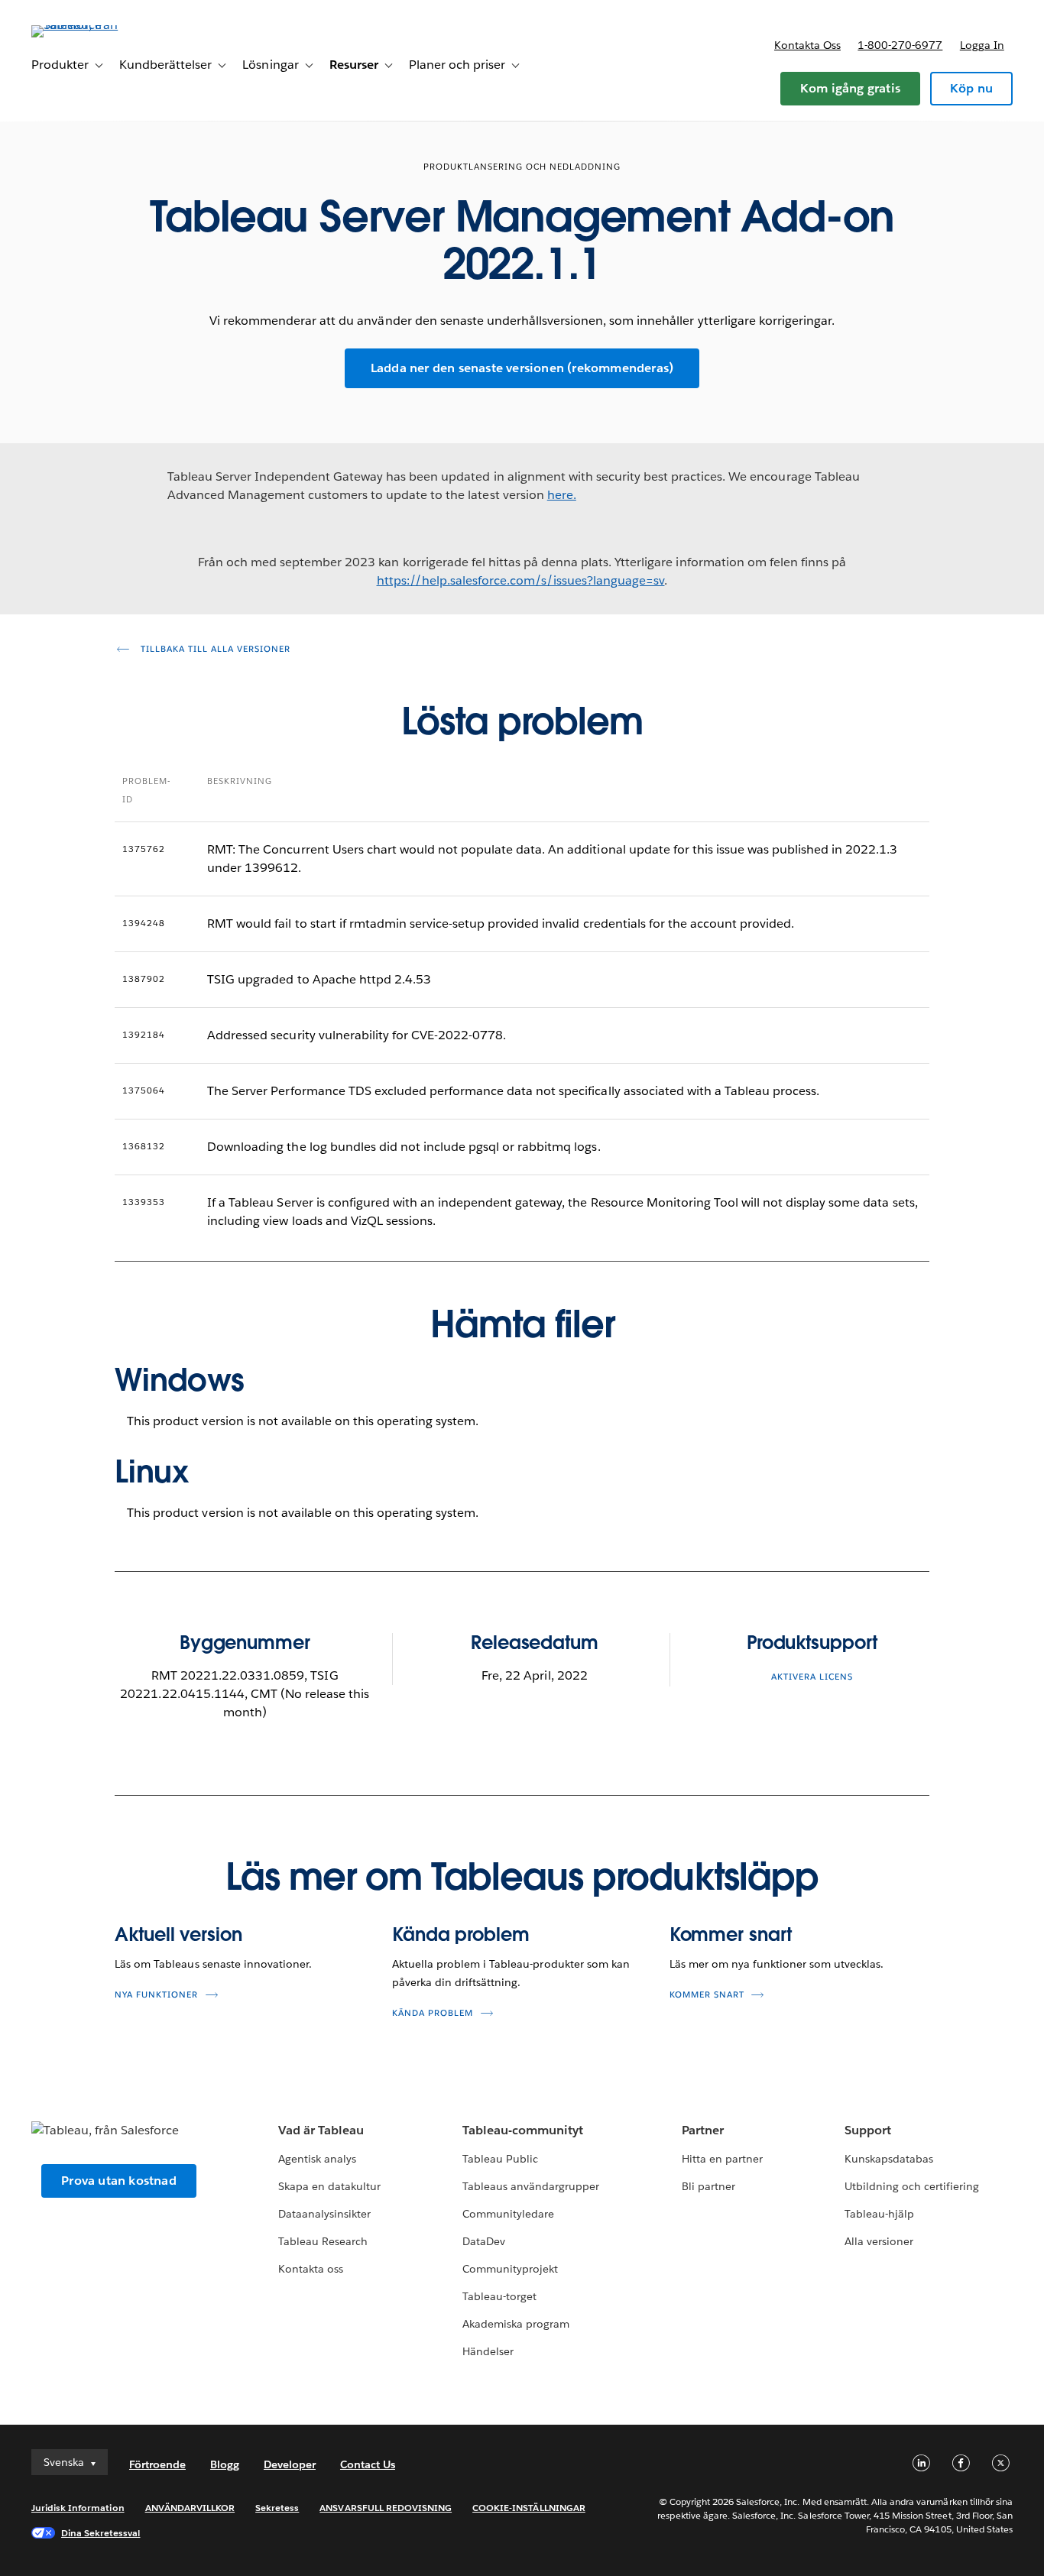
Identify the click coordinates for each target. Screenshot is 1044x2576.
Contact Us (368, 2464)
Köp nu (971, 88)
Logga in (982, 45)
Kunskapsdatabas (889, 2159)
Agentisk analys (317, 2159)
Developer (290, 2464)
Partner (703, 2130)
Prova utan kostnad (119, 2181)
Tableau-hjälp (879, 2214)
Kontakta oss (807, 45)
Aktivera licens (812, 1677)
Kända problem (461, 1934)
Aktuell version (178, 1934)
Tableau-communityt (523, 2130)
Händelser (488, 2351)
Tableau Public (500, 2159)
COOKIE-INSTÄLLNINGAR (529, 2508)
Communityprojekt (510, 2269)
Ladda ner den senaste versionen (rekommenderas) (522, 368)
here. (562, 495)
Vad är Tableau (321, 2130)
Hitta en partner (722, 2159)
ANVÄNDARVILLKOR (190, 2508)
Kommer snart (731, 1934)
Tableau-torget (499, 2296)
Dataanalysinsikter (324, 2214)
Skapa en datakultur (329, 2186)
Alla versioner (879, 2241)
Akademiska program (516, 2324)
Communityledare (508, 2214)
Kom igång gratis (850, 88)
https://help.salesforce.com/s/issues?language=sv (521, 580)
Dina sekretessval (101, 2533)
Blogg (225, 2464)
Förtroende (157, 2464)
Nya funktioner (156, 1995)
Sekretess (277, 2508)
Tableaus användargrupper (531, 2186)
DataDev (484, 2241)
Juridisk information (78, 2508)
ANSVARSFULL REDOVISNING (386, 2508)
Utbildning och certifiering (912, 2186)
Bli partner (708, 2186)
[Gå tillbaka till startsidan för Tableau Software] (89, 25)
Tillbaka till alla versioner (214, 649)
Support (868, 2130)
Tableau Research (323, 2241)
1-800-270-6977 (900, 45)
